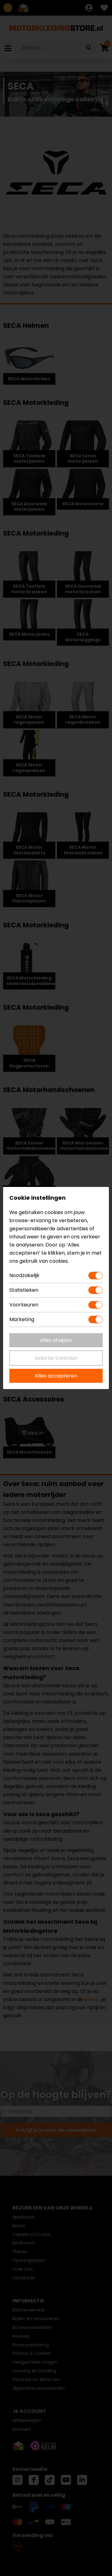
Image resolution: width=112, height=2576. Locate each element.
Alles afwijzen (56, 1340)
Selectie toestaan (56, 1358)
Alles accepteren (56, 1376)
